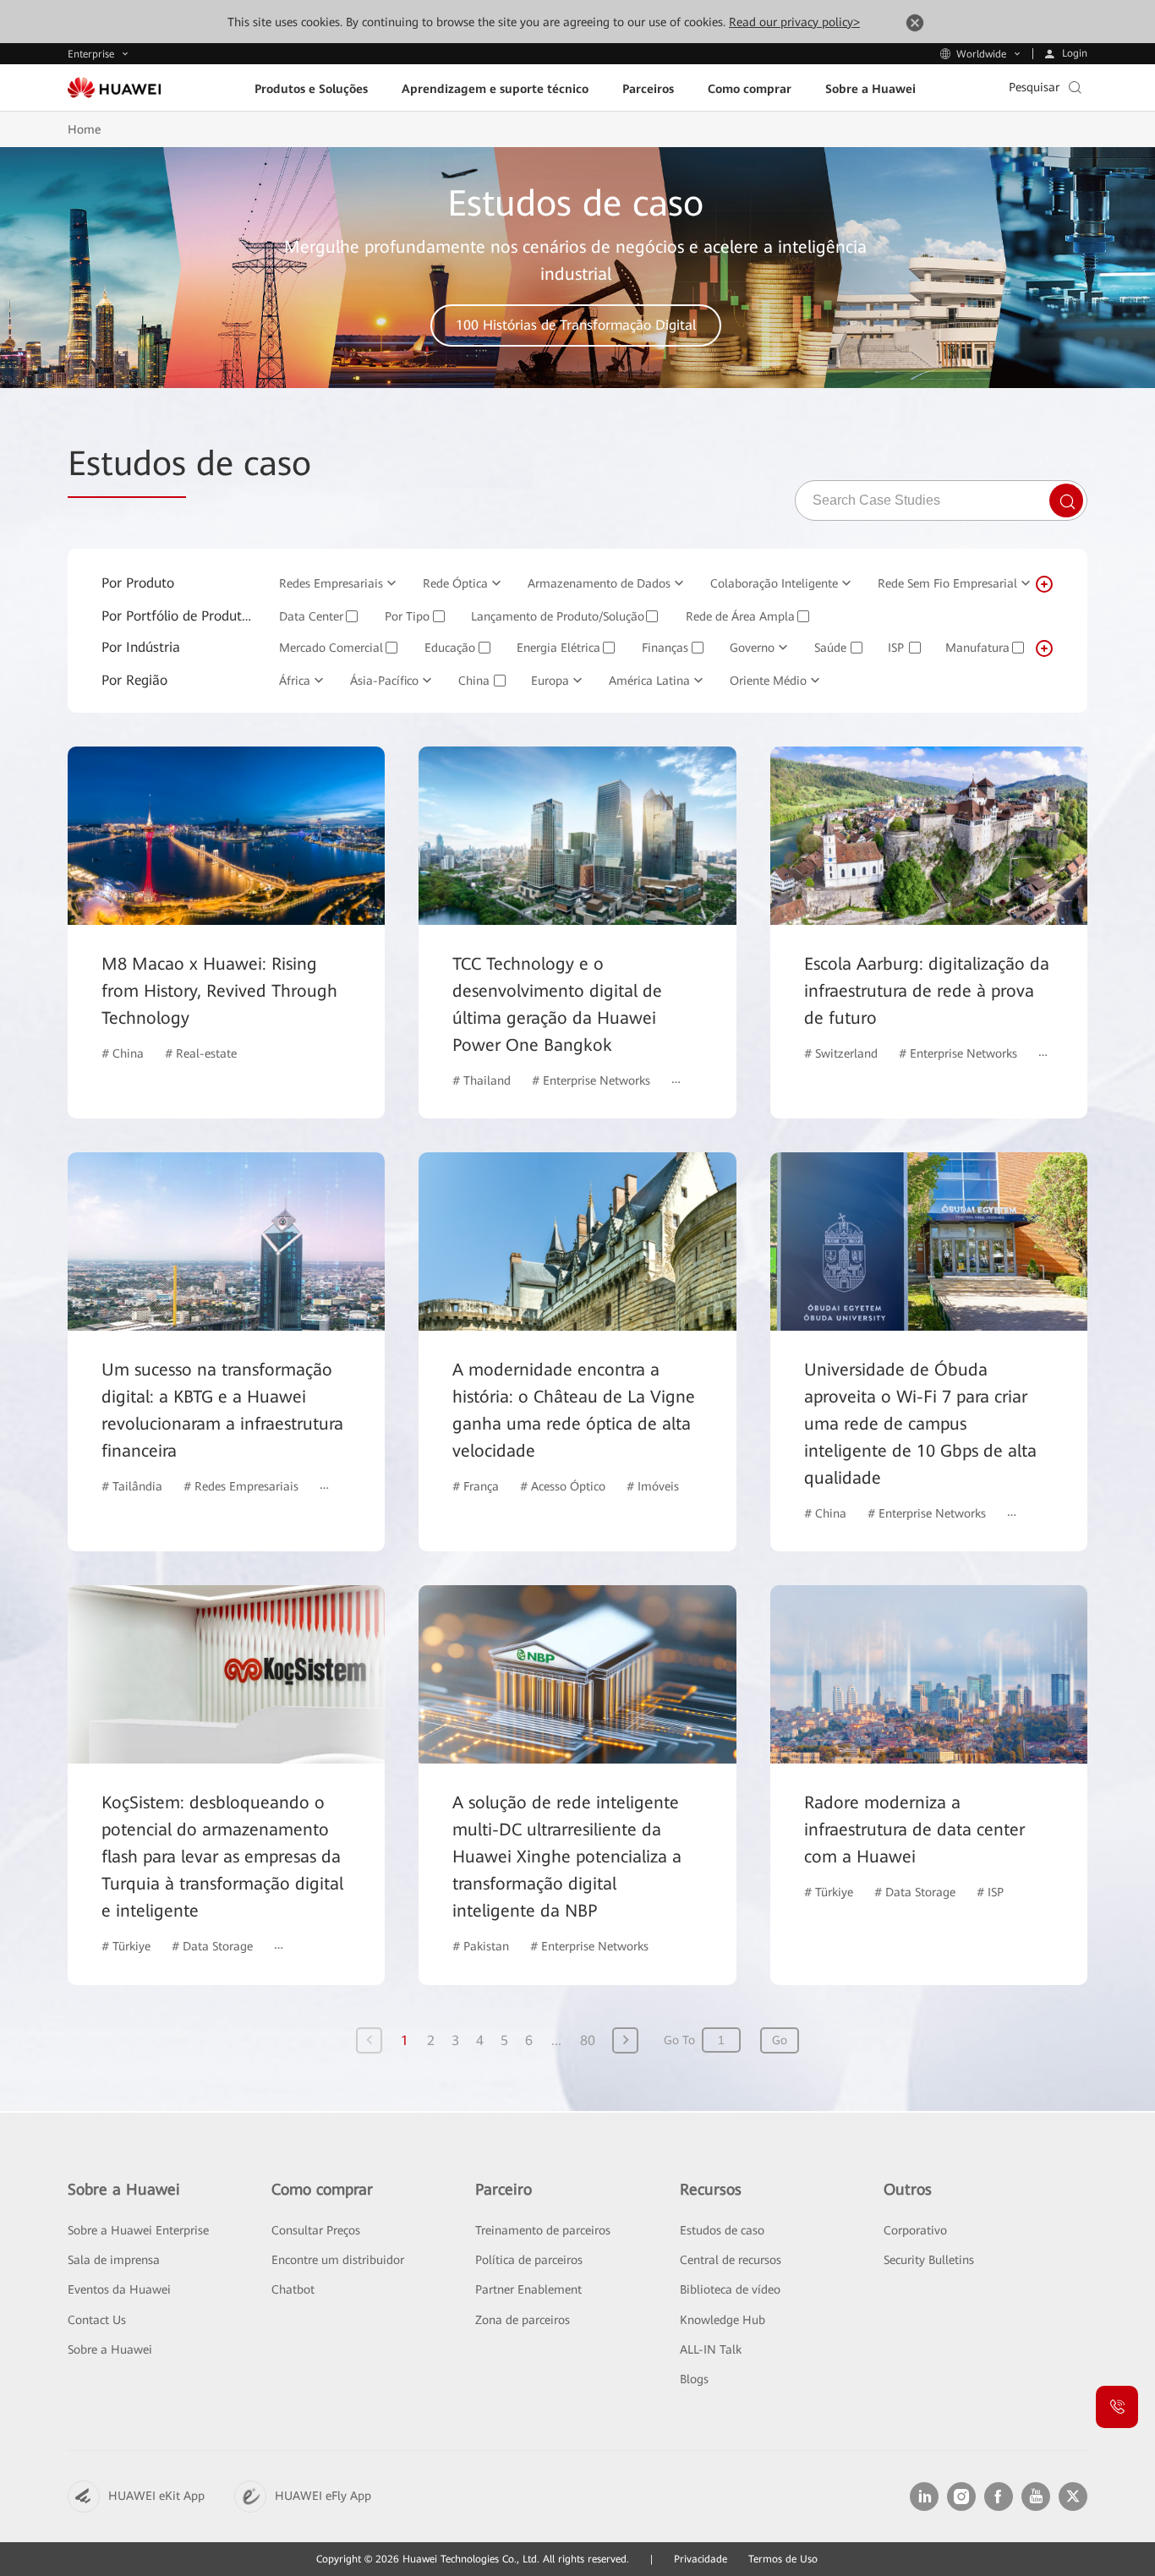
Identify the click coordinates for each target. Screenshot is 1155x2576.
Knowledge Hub (723, 2320)
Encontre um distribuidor (338, 2260)
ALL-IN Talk (711, 2349)
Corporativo (915, 2230)
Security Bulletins (929, 2260)
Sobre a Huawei (110, 2349)
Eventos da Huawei (119, 2289)
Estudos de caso (722, 2230)
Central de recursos (731, 2260)
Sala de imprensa (114, 2260)
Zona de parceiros (523, 2320)
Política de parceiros (529, 2260)
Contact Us (97, 2320)
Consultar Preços (316, 2230)
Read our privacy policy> (794, 22)
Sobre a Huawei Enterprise (138, 2230)
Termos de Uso (783, 2559)
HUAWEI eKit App (156, 2496)
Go (780, 2040)
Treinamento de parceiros (543, 2230)
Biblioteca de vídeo (730, 2289)
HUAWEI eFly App (323, 2496)
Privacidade (701, 2559)
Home (84, 129)
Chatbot (293, 2289)
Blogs (694, 2379)
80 (588, 2040)
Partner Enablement (528, 2289)
